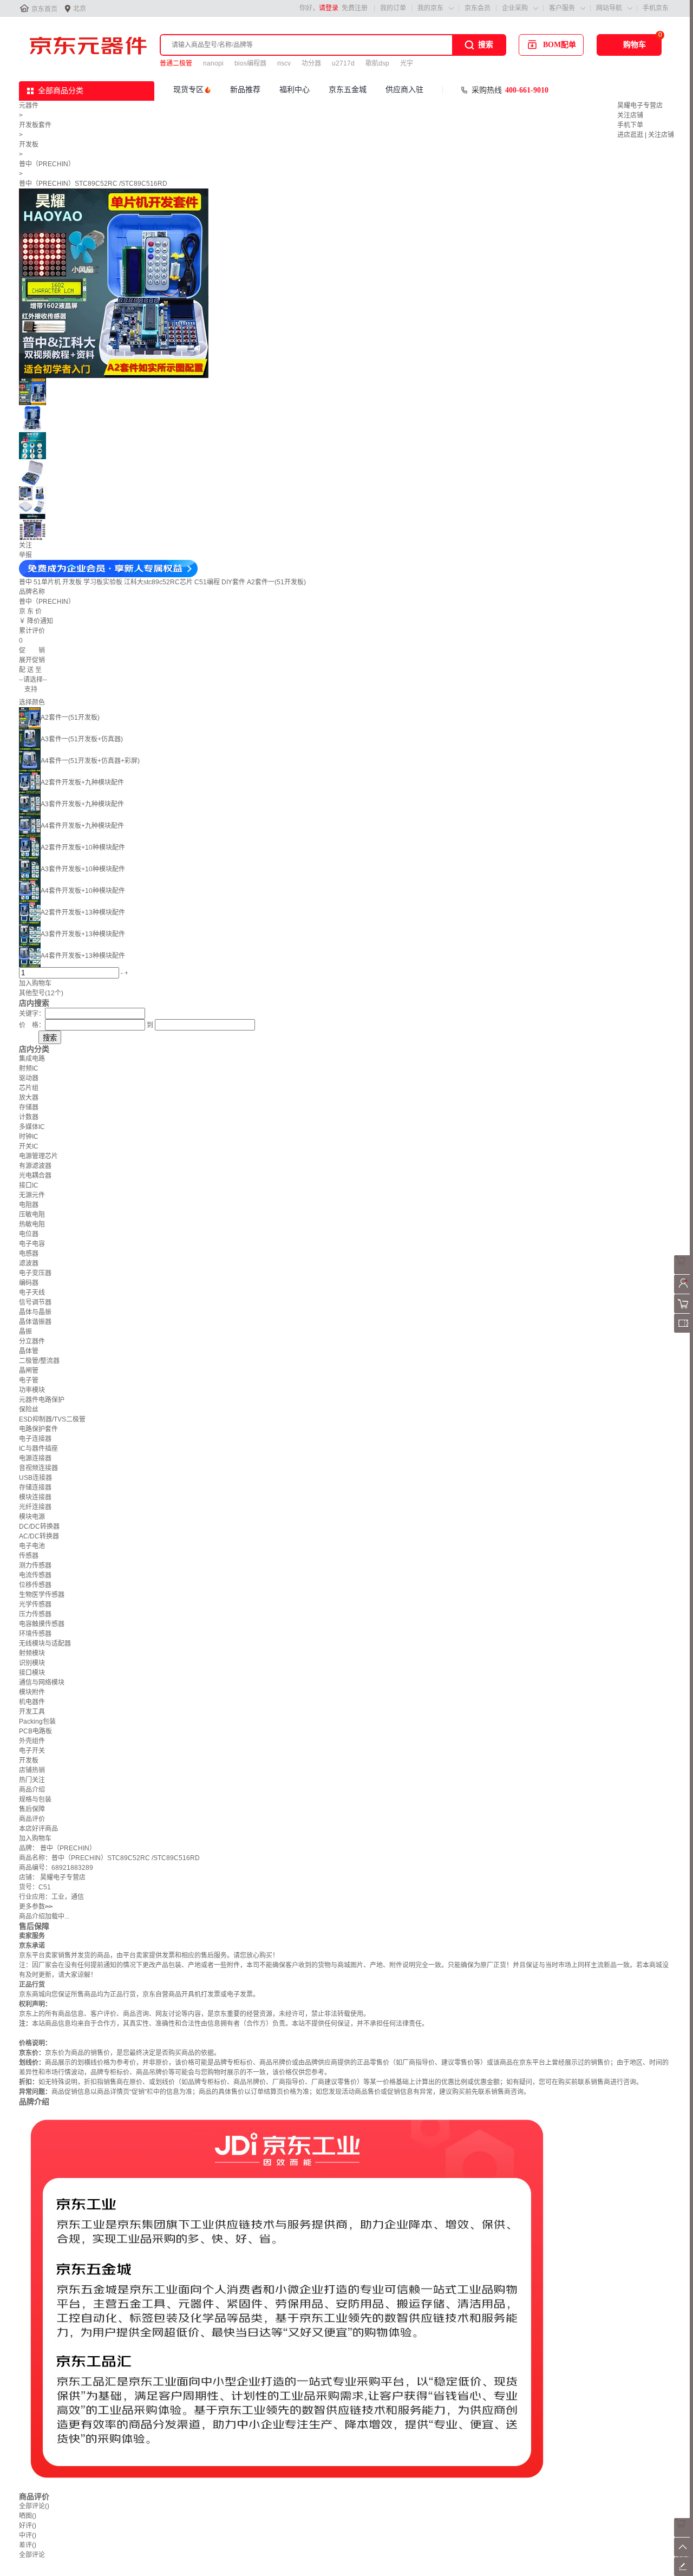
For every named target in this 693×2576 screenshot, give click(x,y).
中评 (28, 2535)
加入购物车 (35, 983)
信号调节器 (35, 1302)
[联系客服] (684, 1272)
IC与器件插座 (38, 1449)
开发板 (29, 145)
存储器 (29, 1107)
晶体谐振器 (35, 1322)
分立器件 (32, 1341)
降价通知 (40, 621)
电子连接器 (35, 1439)
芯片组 (29, 1088)
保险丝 (29, 1410)
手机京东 (656, 8)
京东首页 (44, 9)
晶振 (25, 1332)
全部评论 (34, 2506)
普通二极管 (176, 63)
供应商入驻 (404, 90)
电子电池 (32, 1546)
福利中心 (295, 90)
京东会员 (478, 8)
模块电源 (32, 1517)
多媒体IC (32, 1127)
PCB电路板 (35, 1731)
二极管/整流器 (39, 1361)
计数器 (29, 1117)
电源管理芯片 (38, 1156)
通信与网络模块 (42, 1682)
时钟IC (29, 1137)
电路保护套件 (38, 1429)
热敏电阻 (32, 1224)
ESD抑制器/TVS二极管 (52, 1419)
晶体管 (29, 1351)
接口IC (29, 1185)
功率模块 (32, 1390)
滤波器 (29, 1263)
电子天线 (32, 1293)
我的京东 (430, 8)
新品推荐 (245, 90)
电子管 (29, 1380)
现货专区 (188, 90)
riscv (284, 63)
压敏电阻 (32, 1215)
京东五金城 (348, 90)
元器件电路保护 (42, 1400)
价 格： (32, 1025)
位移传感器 (35, 1585)
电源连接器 (35, 1458)
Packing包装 (37, 1721)
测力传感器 (35, 1566)
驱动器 (29, 1078)
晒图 (28, 2516)
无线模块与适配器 (45, 1644)
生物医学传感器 (42, 1595)
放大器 (29, 1098)
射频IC (29, 1068)
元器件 (29, 106)
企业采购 (515, 8)
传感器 (29, 1556)
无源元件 (32, 1195)
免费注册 (355, 8)
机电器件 (32, 1702)
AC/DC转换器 (39, 1536)
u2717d (343, 63)
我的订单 (393, 8)
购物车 (635, 45)
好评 (28, 2526)
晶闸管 (29, 1371)
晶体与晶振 (35, 1312)
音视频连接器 (38, 1468)
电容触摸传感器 (42, 1624)
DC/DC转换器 (39, 1527)
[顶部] (684, 2554)
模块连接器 (35, 1497)
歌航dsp (377, 63)
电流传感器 (35, 1575)
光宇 (407, 63)
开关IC (29, 1146)
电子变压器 (35, 1273)
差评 (28, 2545)
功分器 (311, 63)
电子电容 (32, 1244)
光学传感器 (35, 1605)
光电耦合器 (35, 1176)
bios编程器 (250, 63)
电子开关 (32, 1751)
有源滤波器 (35, 1166)
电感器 (29, 1254)
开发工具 (32, 1712)
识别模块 (32, 1663)
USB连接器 (35, 1478)
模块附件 (32, 1692)
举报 (25, 555)
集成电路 (32, 1059)
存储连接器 (35, 1488)
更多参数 (36, 1907)
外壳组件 (32, 1741)
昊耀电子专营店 (640, 106)
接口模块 (32, 1673)
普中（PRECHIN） (47, 164)
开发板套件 (35, 125)
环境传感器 (35, 1634)
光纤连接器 (35, 1507)
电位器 (29, 1234)
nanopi (213, 63)
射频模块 (32, 1653)
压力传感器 (35, 1614)
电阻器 (29, 1205)
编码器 (29, 1283)
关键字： (32, 1014)
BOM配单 (560, 45)
